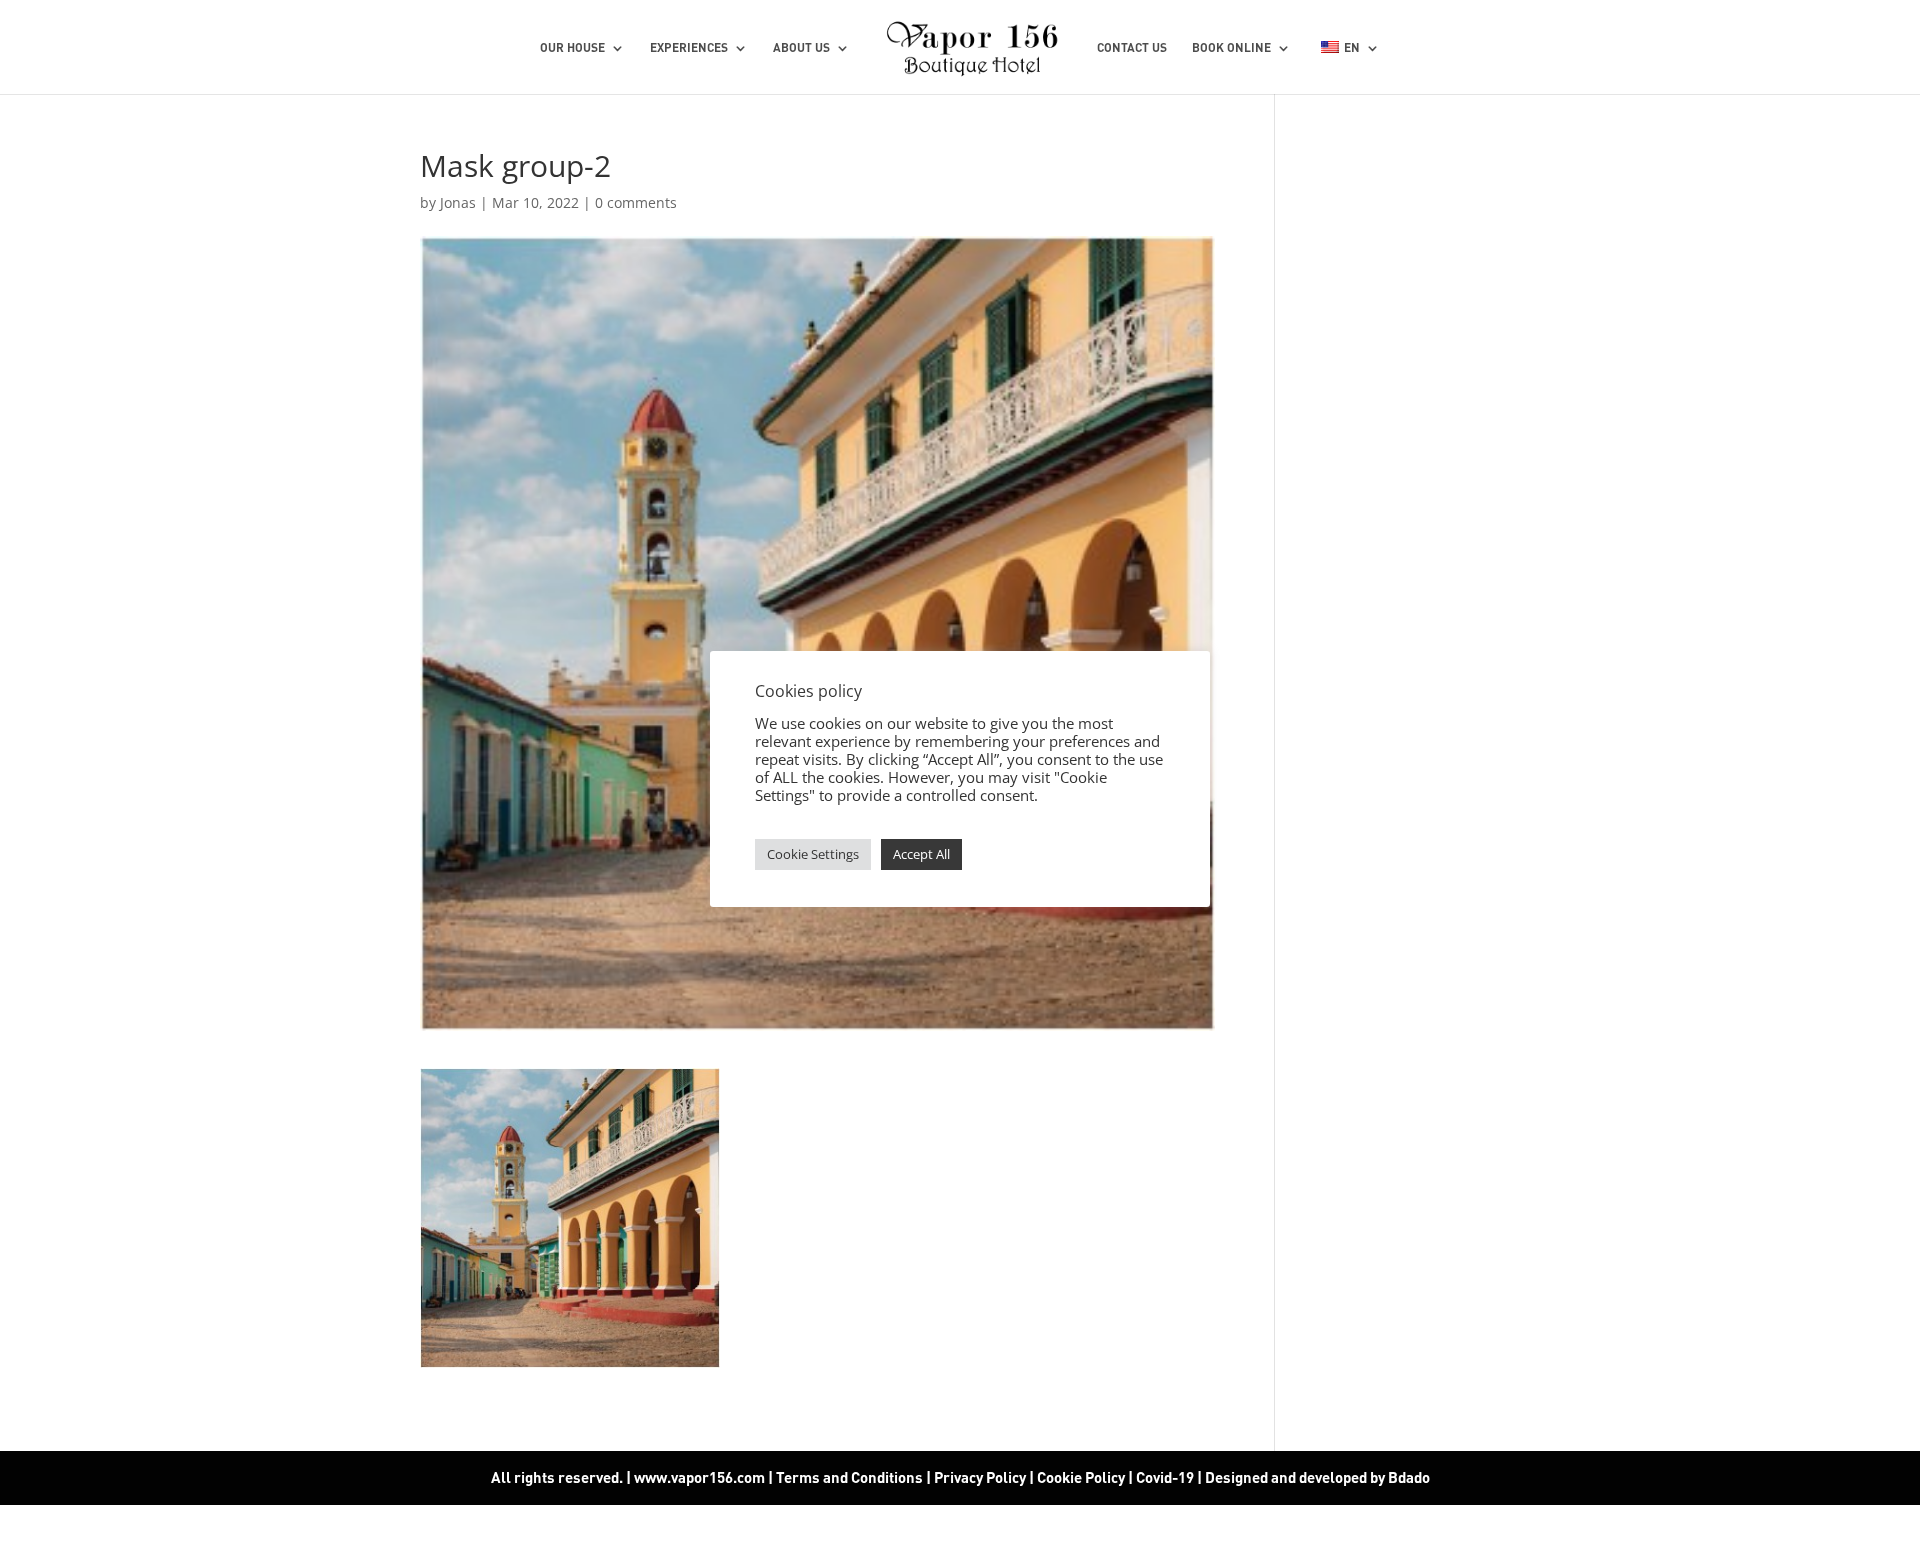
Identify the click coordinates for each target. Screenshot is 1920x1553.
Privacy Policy (980, 1477)
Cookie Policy (1081, 1477)
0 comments (636, 202)
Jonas (458, 202)
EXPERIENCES (689, 48)
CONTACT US (1132, 48)
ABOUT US (801, 48)
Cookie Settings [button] (813, 854)
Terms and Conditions (849, 1477)
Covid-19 (1166, 1477)
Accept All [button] (921, 854)
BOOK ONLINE (1231, 48)
